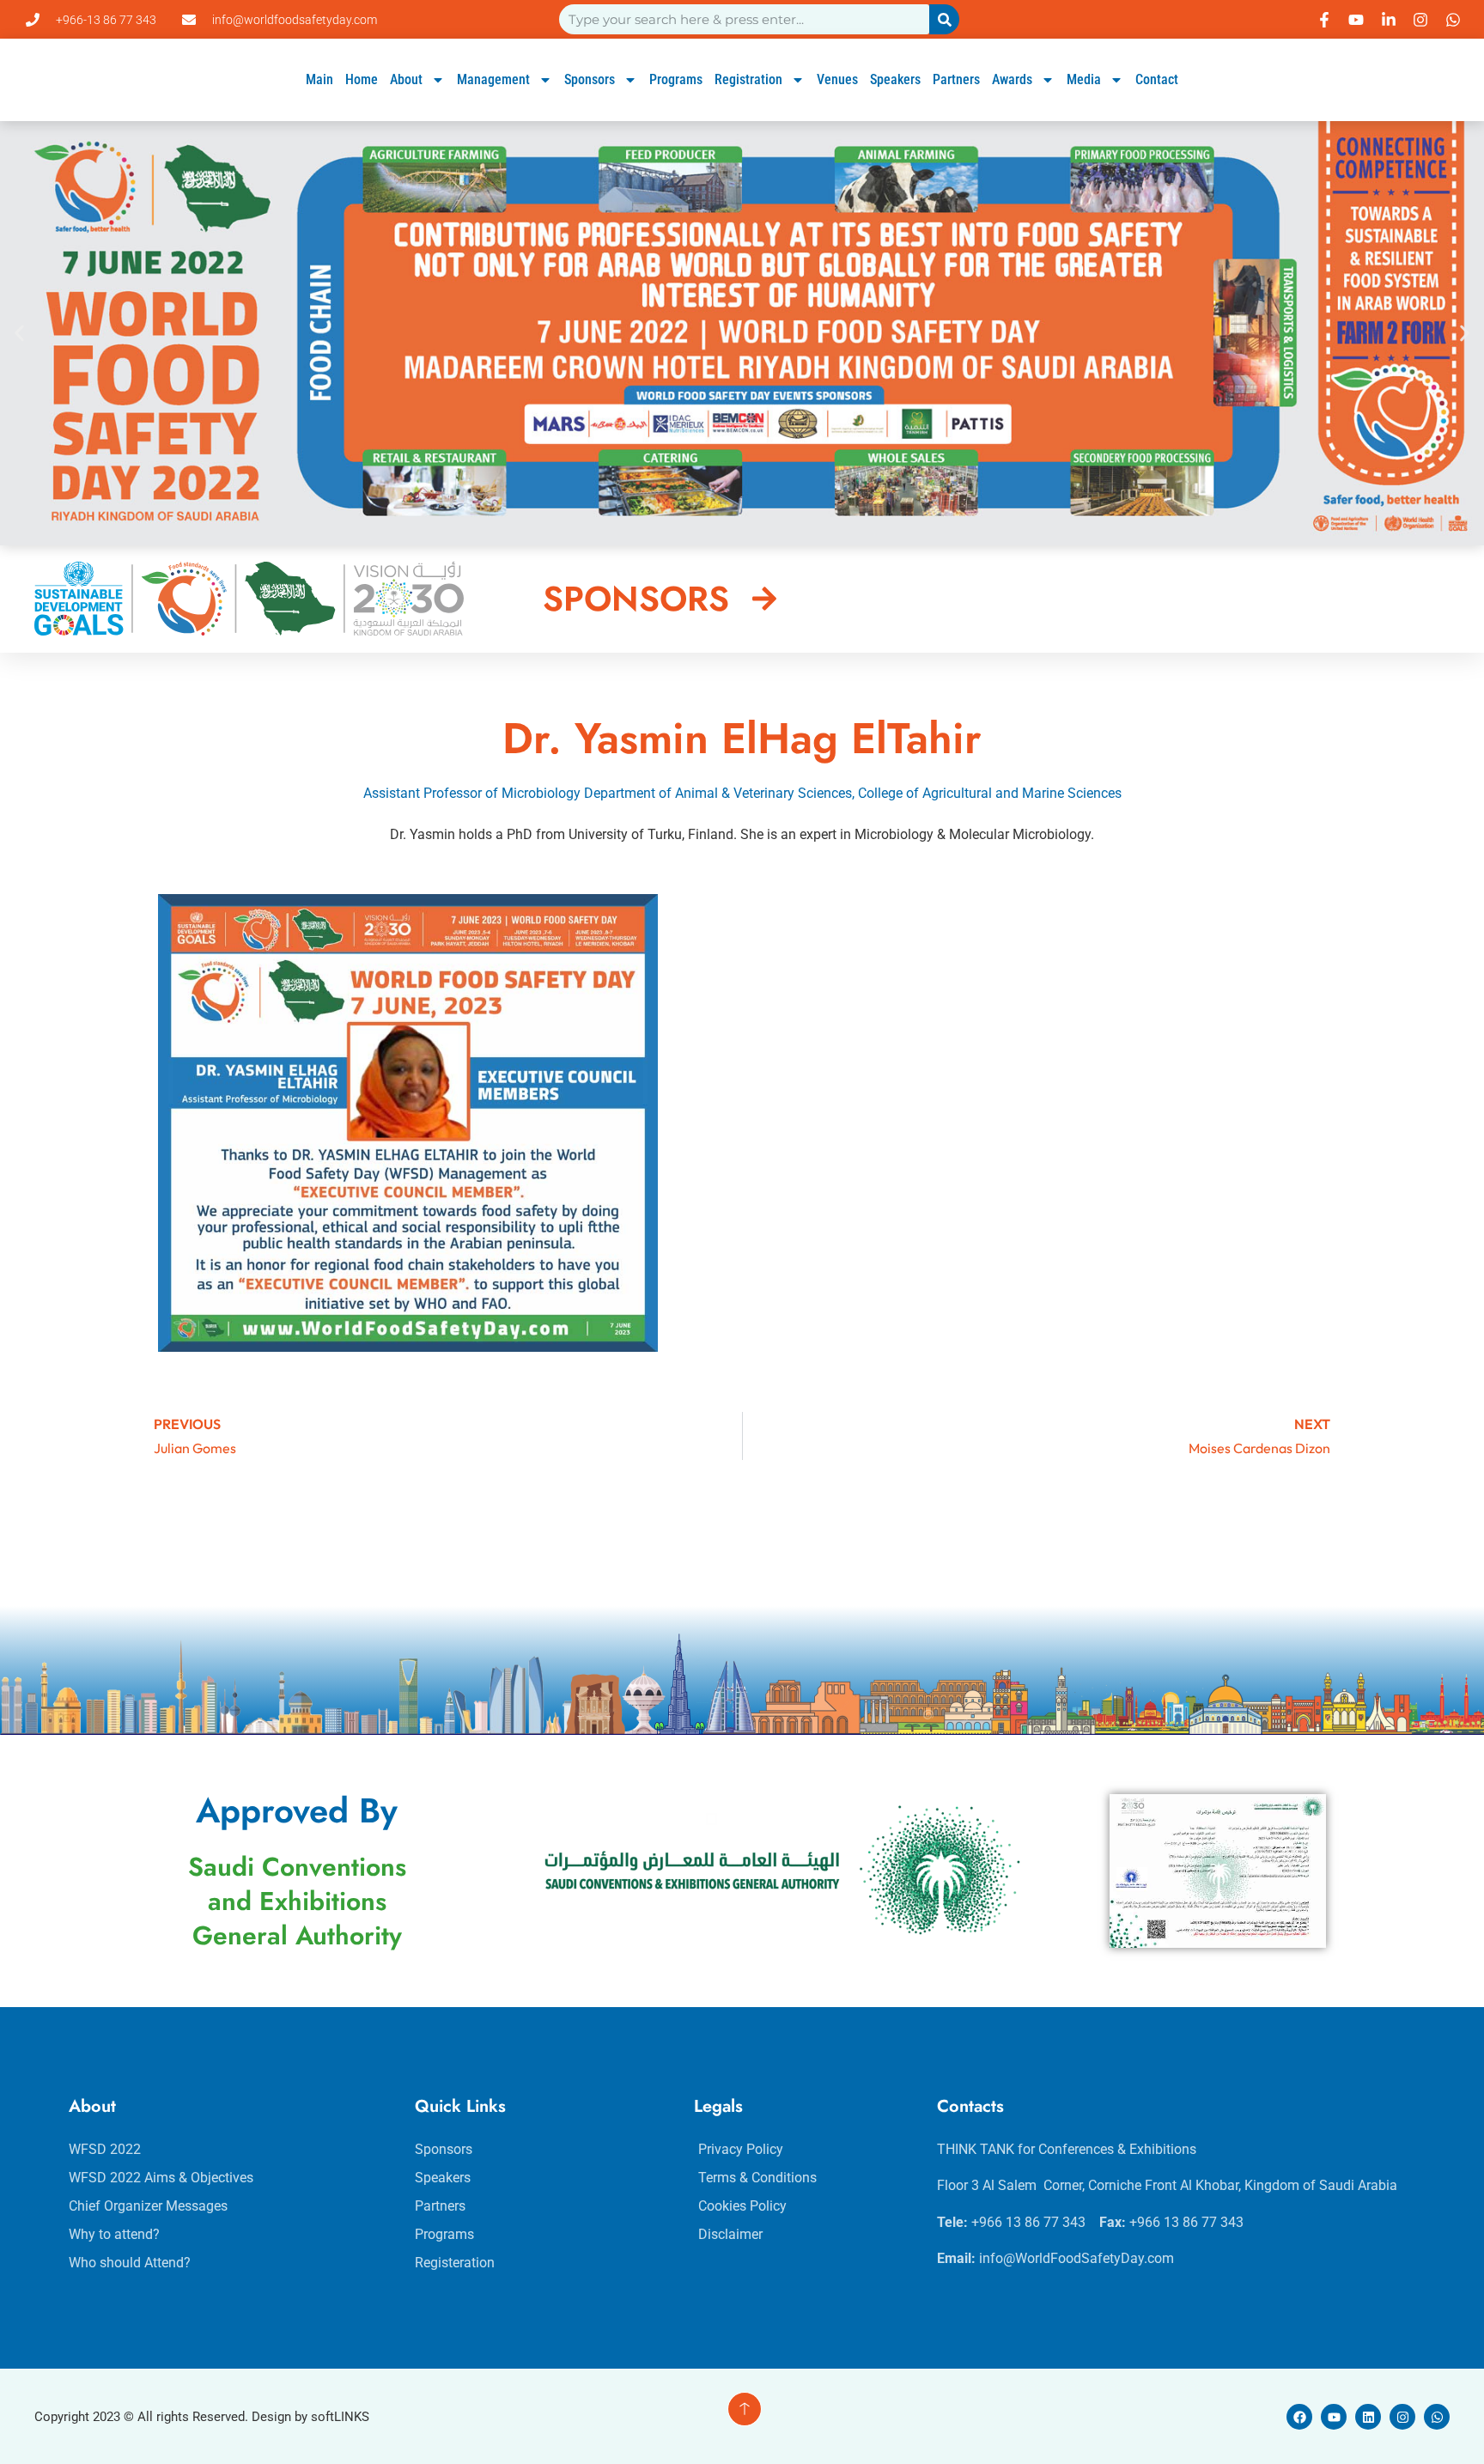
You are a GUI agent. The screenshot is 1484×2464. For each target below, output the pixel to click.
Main (319, 79)
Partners (956, 79)
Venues (837, 79)
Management (493, 79)
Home (362, 79)
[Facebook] (1299, 2417)
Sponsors (590, 79)
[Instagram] (1402, 2417)
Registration (748, 79)
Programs (676, 79)
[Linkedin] (1368, 2417)
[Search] (944, 19)
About (406, 79)
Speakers (895, 79)
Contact (1157, 79)
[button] (19, 333)
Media (1084, 79)
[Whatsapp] (1437, 2417)
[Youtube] (1334, 2417)
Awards (1012, 79)
